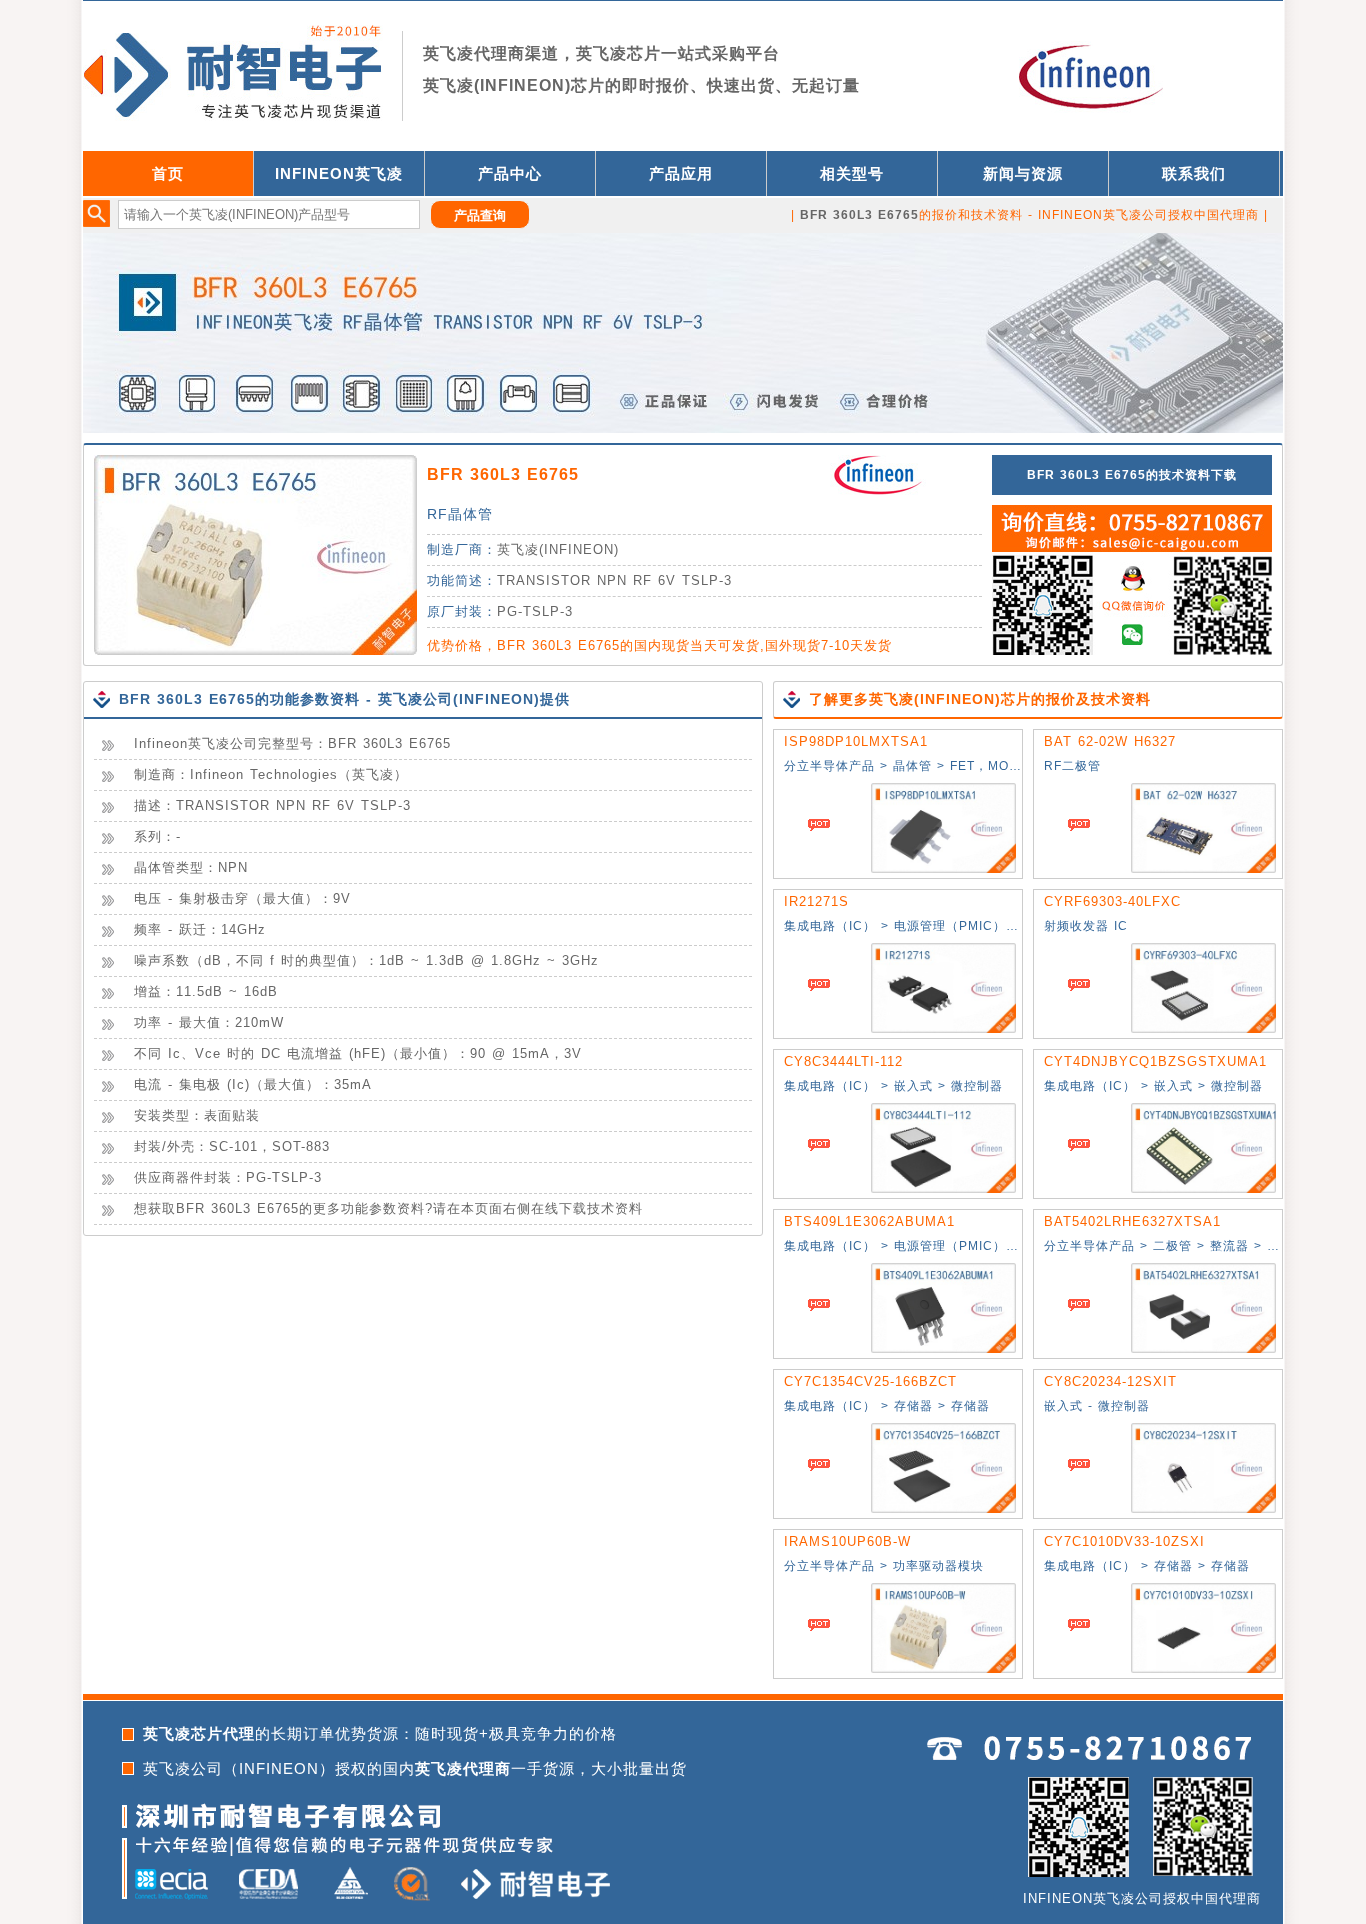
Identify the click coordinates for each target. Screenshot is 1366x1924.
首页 (168, 173)
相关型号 (852, 173)
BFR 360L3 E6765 (503, 474)
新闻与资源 (1023, 173)
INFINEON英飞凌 (339, 173)
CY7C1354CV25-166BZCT (870, 1381)
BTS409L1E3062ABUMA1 (869, 1221)
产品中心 (510, 173)
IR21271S (816, 901)
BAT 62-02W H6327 (1110, 741)
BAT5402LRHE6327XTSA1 (1132, 1221)
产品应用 (681, 173)
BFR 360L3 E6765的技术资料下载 (1132, 475)
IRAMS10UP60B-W (847, 1541)
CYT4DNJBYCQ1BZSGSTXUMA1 (1155, 1061)
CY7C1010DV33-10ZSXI (1124, 1541)
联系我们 (1194, 173)
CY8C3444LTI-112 (843, 1061)
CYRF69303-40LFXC (1112, 901)
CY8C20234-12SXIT (1110, 1381)
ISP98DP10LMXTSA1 (856, 741)
